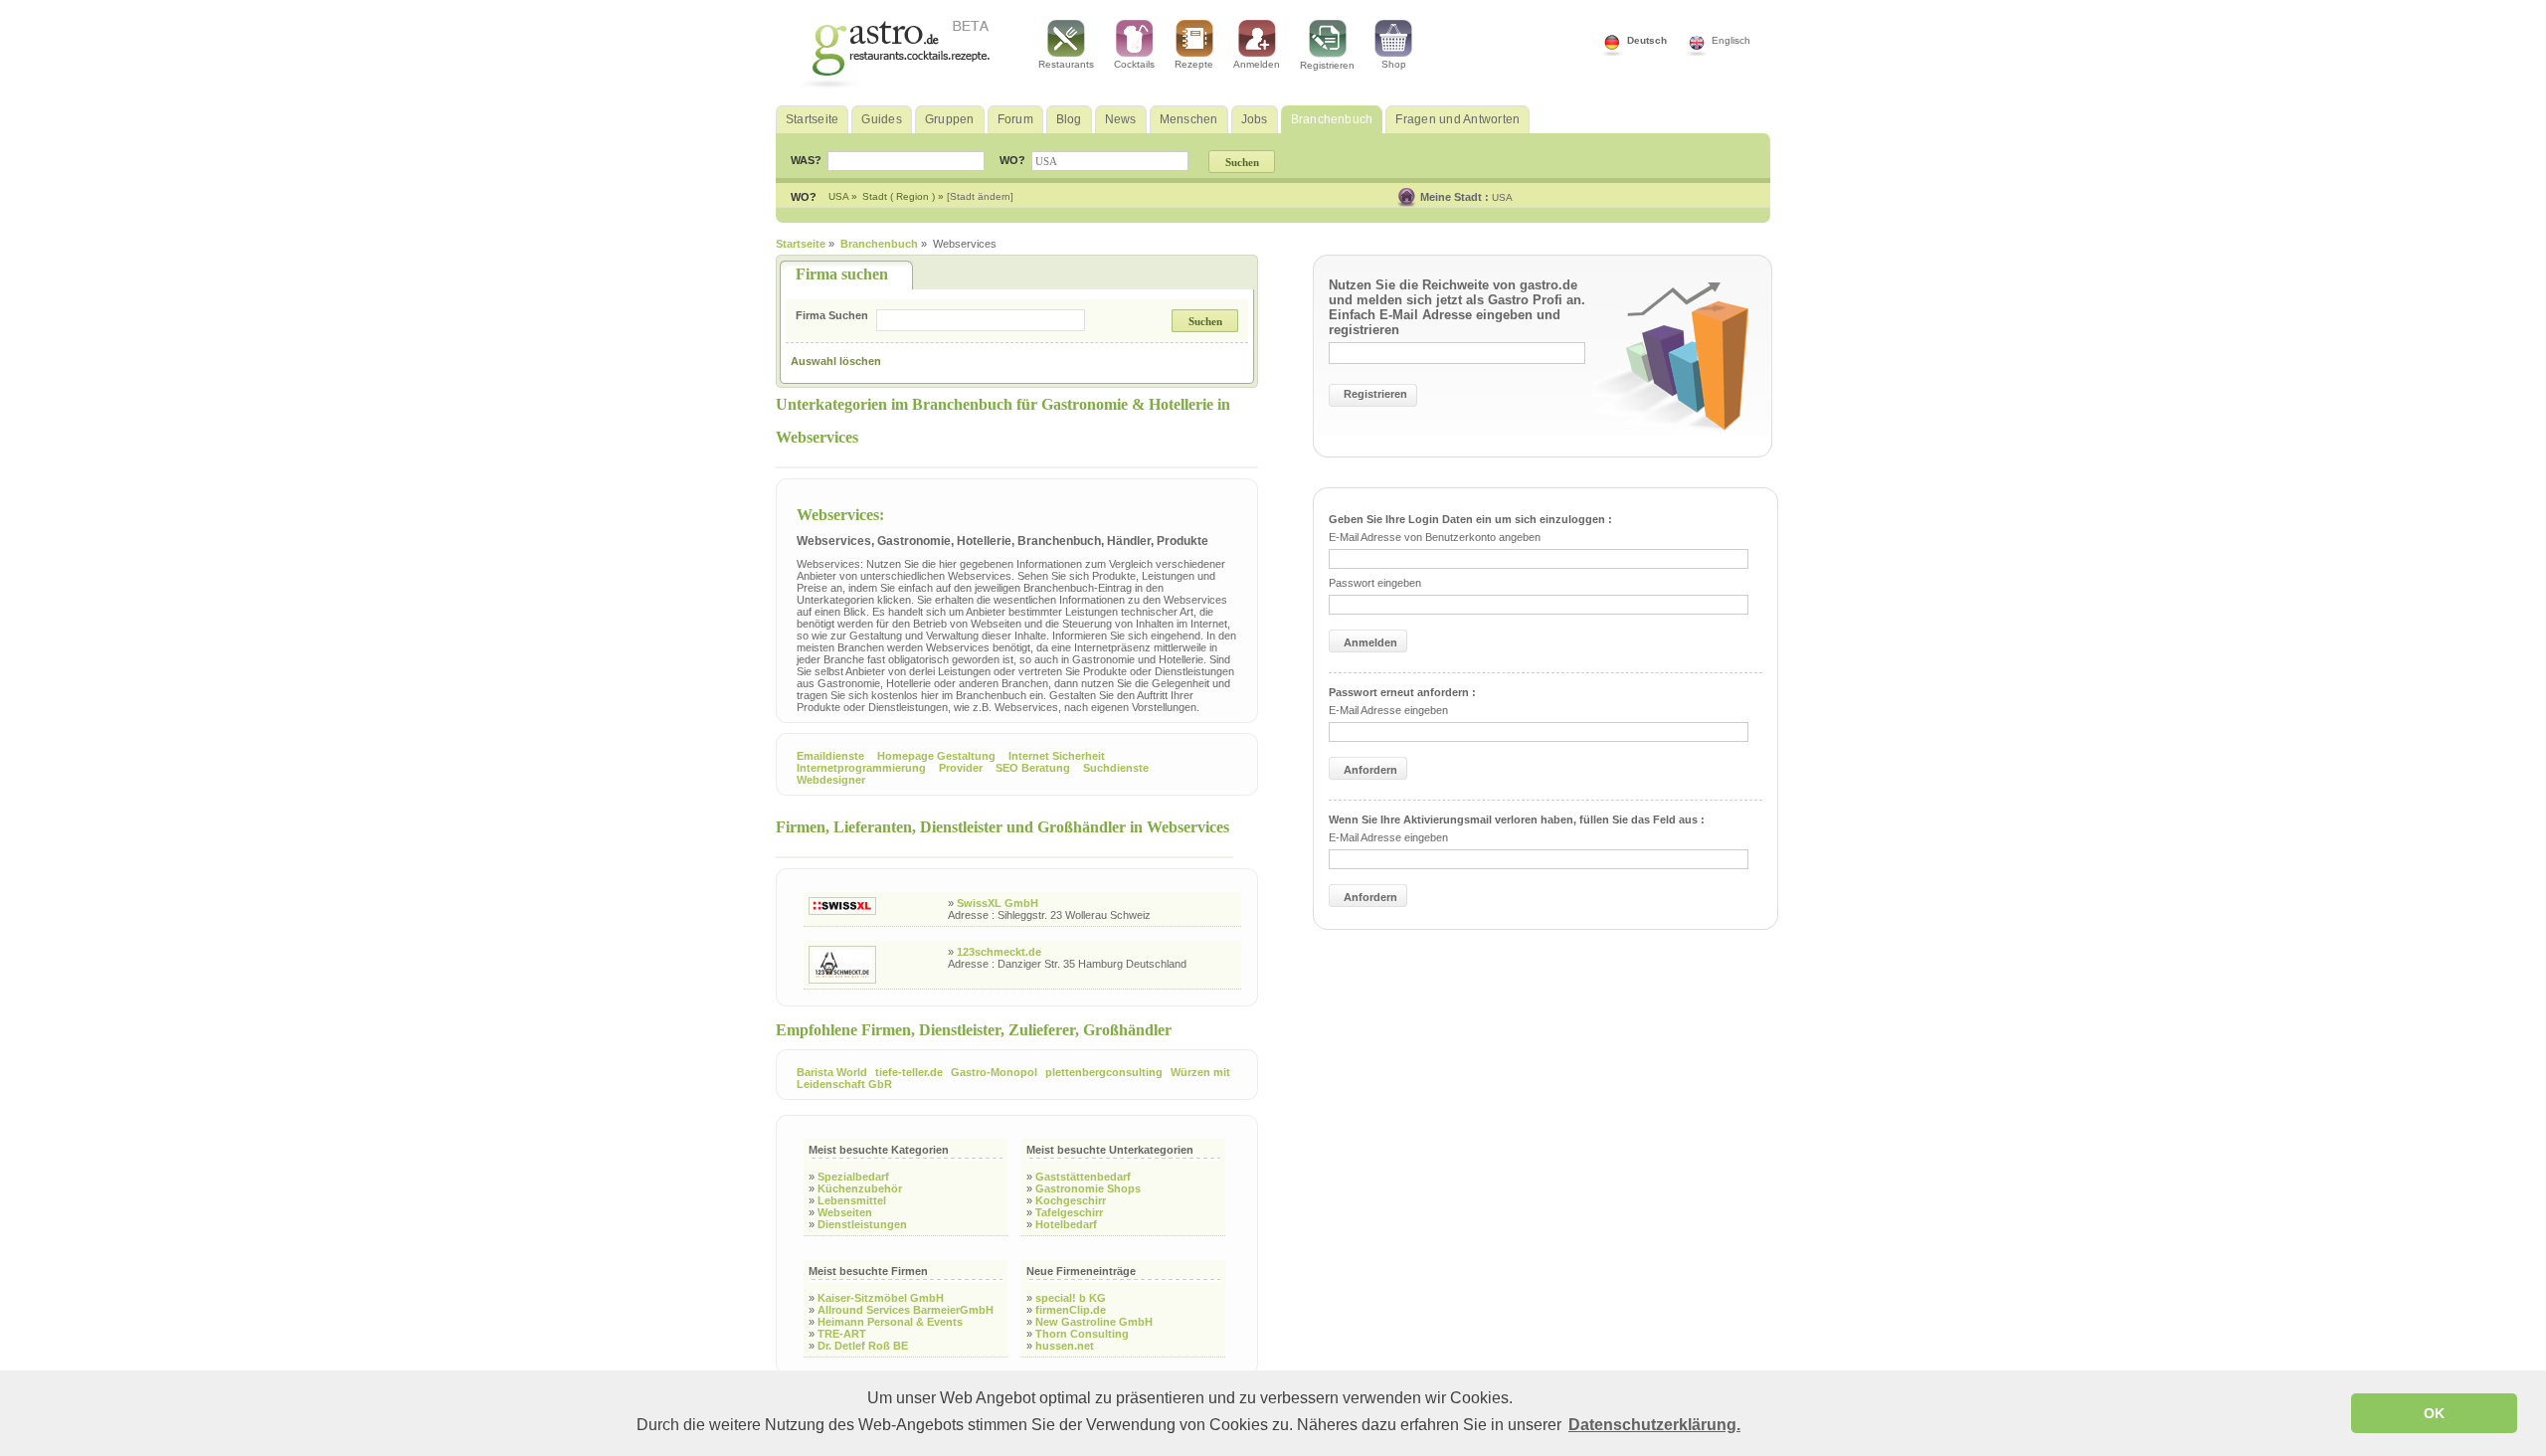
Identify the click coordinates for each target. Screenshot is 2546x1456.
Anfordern (1370, 770)
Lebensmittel (852, 1200)
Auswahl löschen (836, 361)
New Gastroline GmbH (1094, 1322)
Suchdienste (1116, 768)
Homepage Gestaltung (936, 756)
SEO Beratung (1033, 768)
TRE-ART (842, 1334)
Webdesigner (831, 780)
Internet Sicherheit (1057, 756)
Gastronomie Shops (1088, 1188)
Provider (961, 768)
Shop (1394, 64)
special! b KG (1071, 1298)
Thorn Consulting (1082, 1334)
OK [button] (2434, 1413)
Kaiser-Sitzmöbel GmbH (881, 1298)
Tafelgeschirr (1069, 1212)
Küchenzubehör (860, 1188)
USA (1502, 197)
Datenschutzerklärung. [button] (1654, 1425)
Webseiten (845, 1212)
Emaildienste (830, 756)
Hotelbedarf (1066, 1224)
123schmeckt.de (999, 952)
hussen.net (1065, 1346)
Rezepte (1194, 64)
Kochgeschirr (1071, 1200)
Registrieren (1327, 65)
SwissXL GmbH (998, 903)
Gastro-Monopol (994, 1072)
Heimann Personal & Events (890, 1322)
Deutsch (1647, 40)
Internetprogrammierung (861, 768)
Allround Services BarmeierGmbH (906, 1310)
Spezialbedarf (853, 1177)
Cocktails (1134, 64)
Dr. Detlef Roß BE (863, 1346)
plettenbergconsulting (1104, 1072)
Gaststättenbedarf (1083, 1177)
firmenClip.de (1071, 1310)
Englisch (1731, 40)
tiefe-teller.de (909, 1072)
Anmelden (1257, 64)
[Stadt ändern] (980, 196)
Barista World (832, 1072)
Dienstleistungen (862, 1224)
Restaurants (1066, 64)
